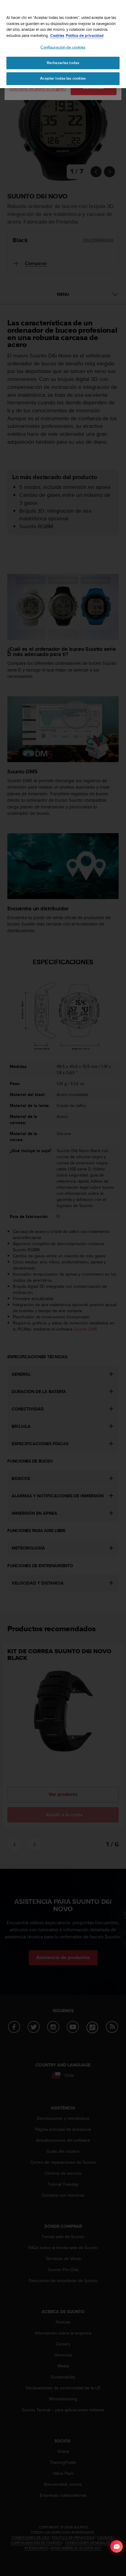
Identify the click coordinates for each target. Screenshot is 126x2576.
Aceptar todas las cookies (63, 78)
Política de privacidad (85, 36)
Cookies (57, 36)
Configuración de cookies (63, 47)
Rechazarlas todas (63, 63)
